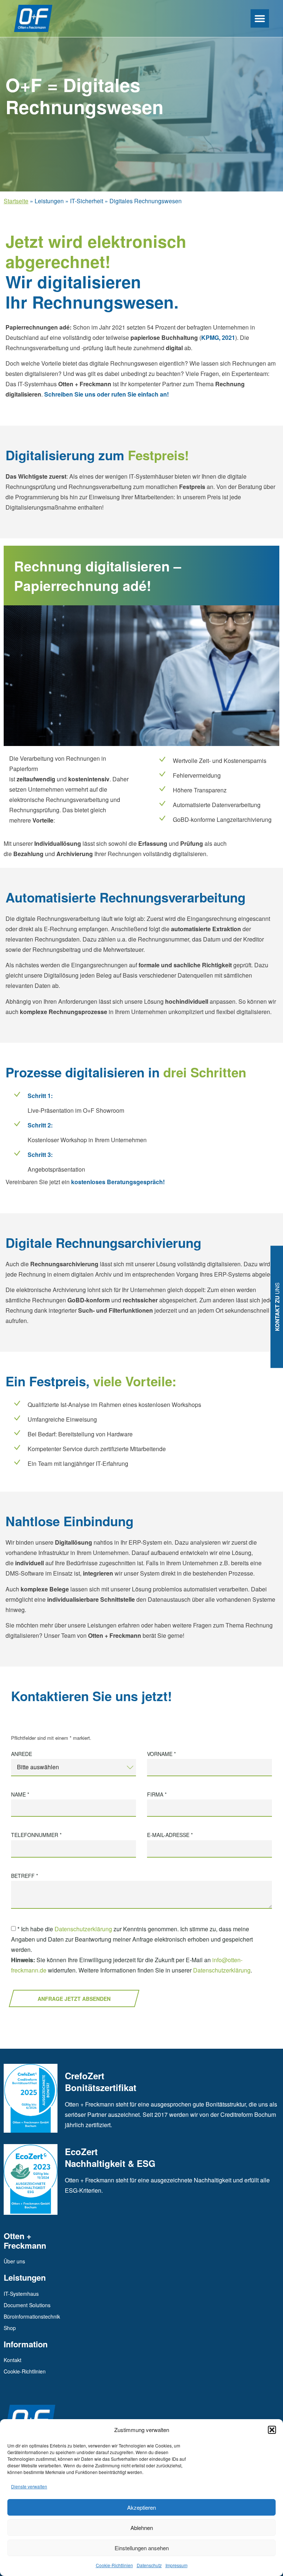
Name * (20, 1795)
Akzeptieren (141, 2507)
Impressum (177, 2565)
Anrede (22, 1754)
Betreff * (25, 1876)
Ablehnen (142, 2528)
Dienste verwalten (29, 2486)
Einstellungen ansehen (142, 2548)
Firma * (157, 1795)
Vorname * (161, 1754)
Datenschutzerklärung (83, 1929)
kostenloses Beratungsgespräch (116, 1182)
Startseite (16, 201)
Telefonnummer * (36, 1835)
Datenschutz (149, 2565)
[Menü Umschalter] (260, 18)
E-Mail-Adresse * (170, 1835)
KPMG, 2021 (218, 337)
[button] (272, 2430)
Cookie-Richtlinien (114, 2565)
